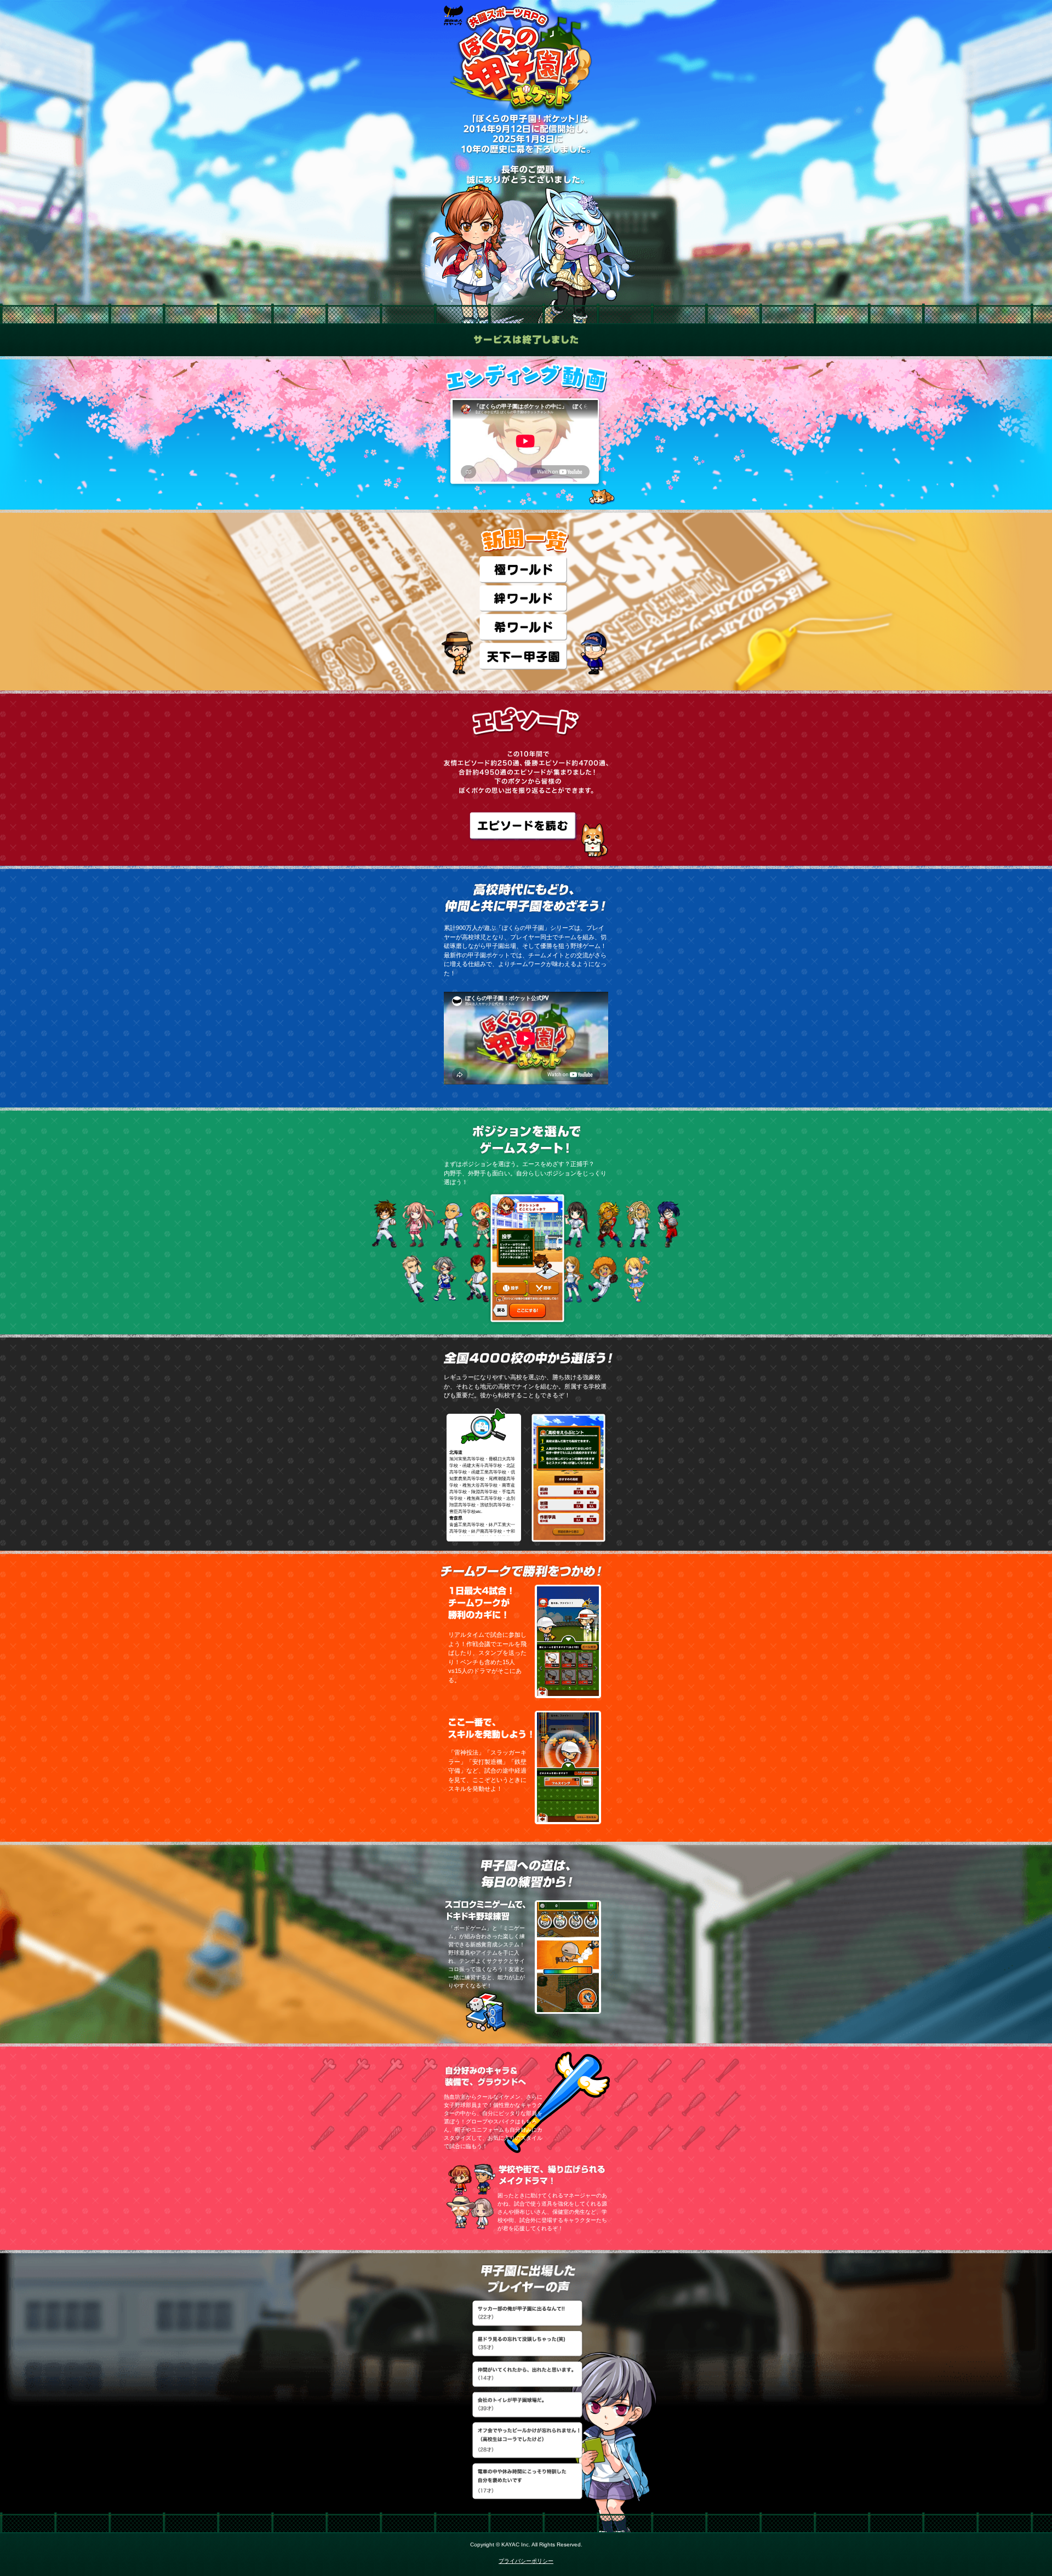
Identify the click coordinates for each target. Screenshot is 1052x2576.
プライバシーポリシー (526, 2561)
